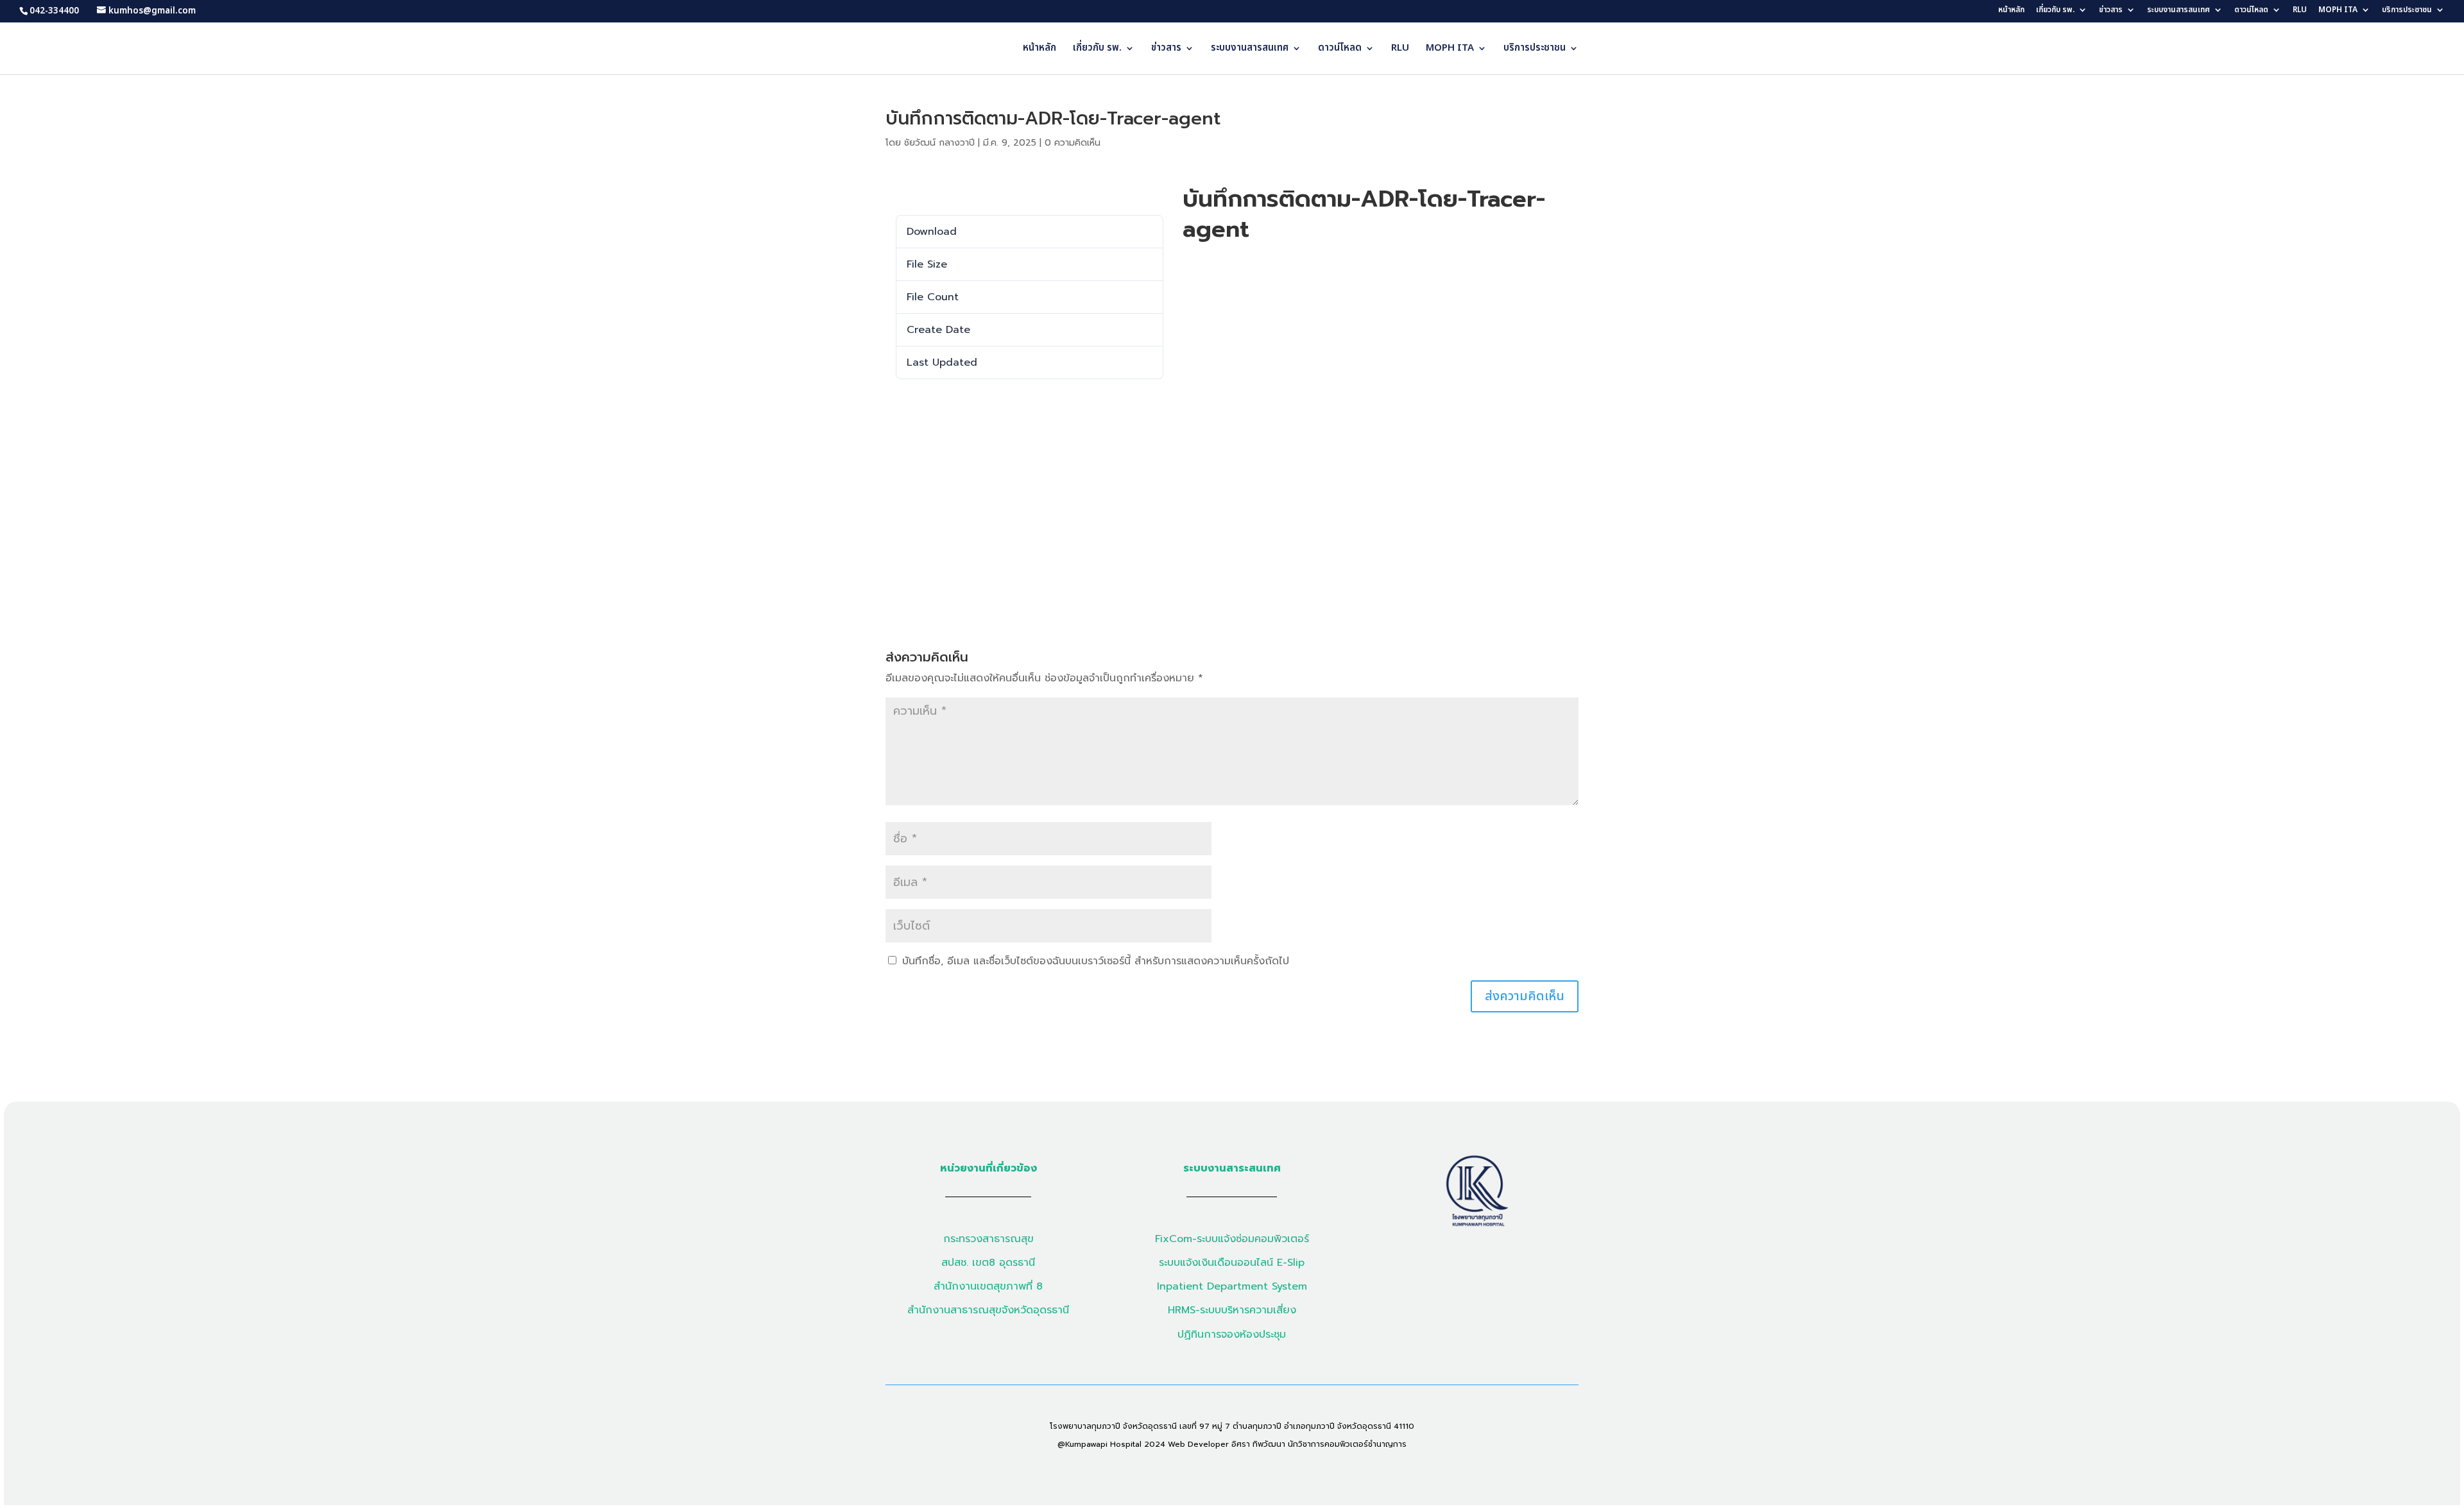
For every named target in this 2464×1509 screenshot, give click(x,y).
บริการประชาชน (2407, 11)
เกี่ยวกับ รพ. (2055, 11)
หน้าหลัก (2011, 11)
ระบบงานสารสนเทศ (2178, 11)
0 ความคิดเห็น (1073, 143)
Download (915, 195)
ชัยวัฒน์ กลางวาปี (939, 143)
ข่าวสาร (2111, 11)
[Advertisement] (1232, 495)
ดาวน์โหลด (2251, 11)
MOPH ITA (2338, 11)
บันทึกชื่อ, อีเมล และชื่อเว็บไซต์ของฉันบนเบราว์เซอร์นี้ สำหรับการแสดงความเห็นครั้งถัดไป (1096, 961)
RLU (2300, 11)
